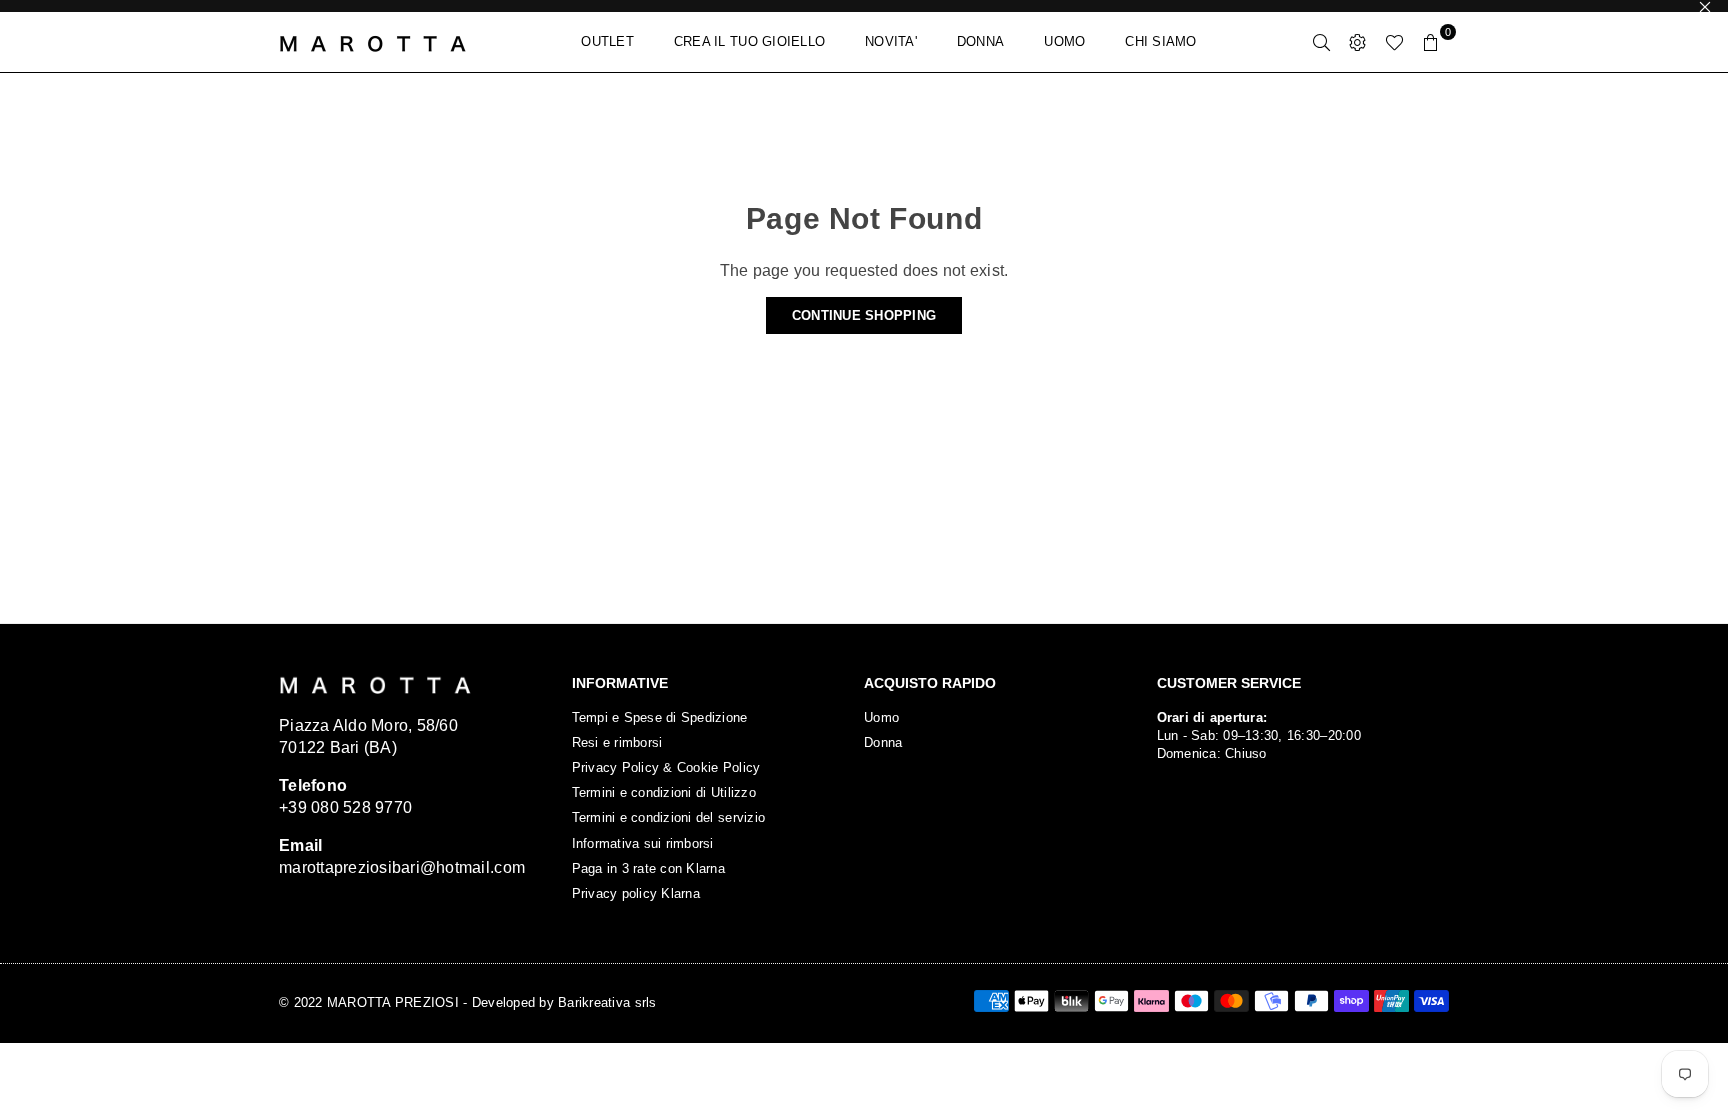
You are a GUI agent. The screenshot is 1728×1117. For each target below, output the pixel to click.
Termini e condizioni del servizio (669, 817)
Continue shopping (864, 315)
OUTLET (607, 41)
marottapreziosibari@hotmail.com (402, 867)
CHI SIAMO (1160, 41)
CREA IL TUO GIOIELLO (749, 41)
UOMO (1064, 41)
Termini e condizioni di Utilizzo (664, 792)
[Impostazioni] (1358, 42)
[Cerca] (1322, 42)
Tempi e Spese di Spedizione (660, 717)
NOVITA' (891, 41)
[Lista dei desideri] (1394, 42)
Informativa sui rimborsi (643, 843)
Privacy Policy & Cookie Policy (666, 767)
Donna (883, 742)
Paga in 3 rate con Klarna (649, 868)
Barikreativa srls (607, 1002)
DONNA (980, 41)
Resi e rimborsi (617, 742)
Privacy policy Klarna (636, 893)
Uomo (881, 717)
